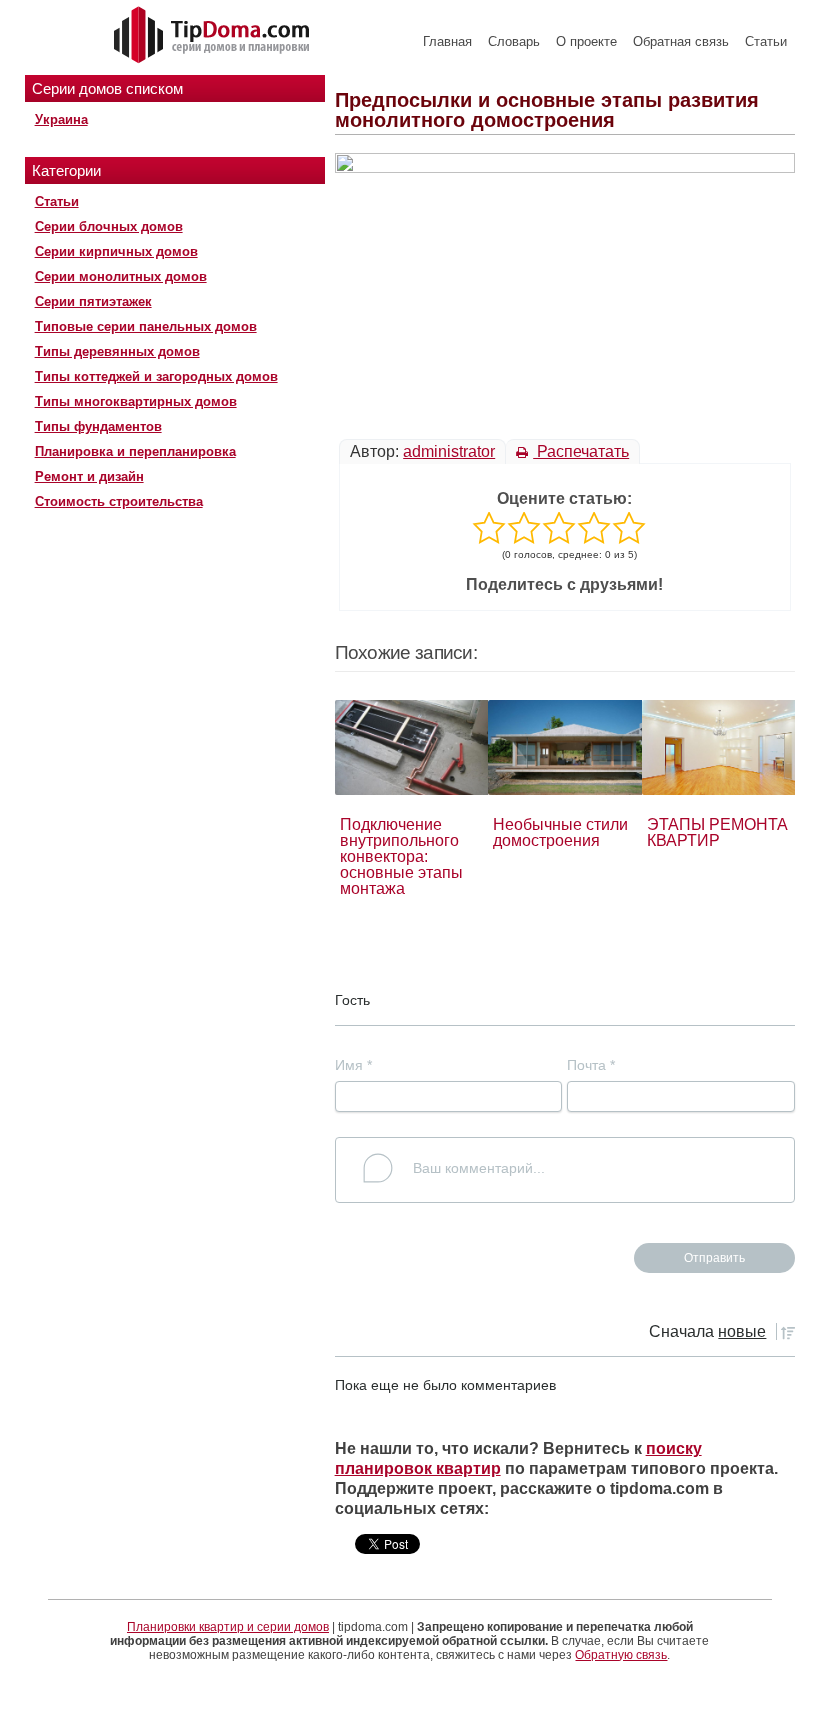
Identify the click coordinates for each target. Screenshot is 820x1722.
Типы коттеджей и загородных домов (156, 376)
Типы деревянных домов (117, 351)
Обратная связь (681, 41)
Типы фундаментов (98, 426)
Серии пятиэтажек (93, 301)
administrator (449, 451)
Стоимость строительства (119, 501)
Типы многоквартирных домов (136, 401)
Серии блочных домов (109, 226)
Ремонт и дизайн (89, 476)
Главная (447, 41)
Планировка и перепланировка (135, 451)
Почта (591, 1065)
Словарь (514, 41)
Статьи (766, 41)
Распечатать (581, 451)
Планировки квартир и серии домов (228, 1627)
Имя (353, 1065)
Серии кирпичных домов (116, 251)
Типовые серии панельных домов (146, 326)
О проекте (586, 41)
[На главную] (214, 36)
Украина (61, 119)
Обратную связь (621, 1655)
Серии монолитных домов (121, 276)
